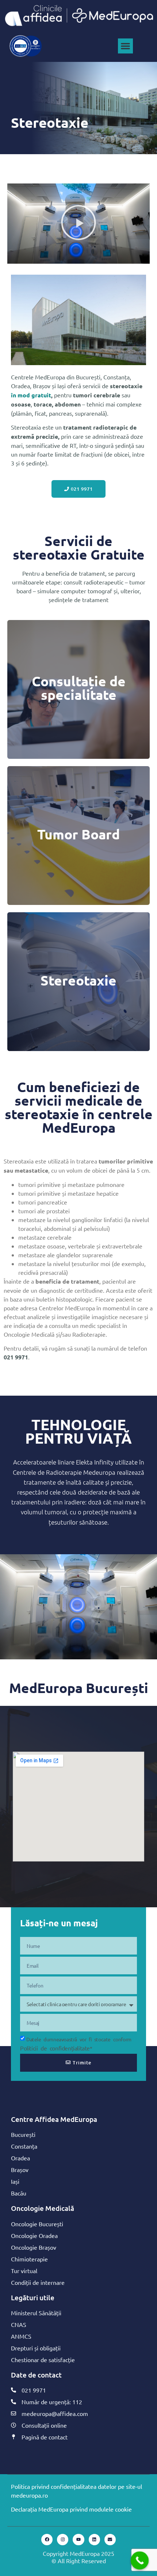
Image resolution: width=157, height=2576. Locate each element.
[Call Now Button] (140, 2561)
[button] (125, 46)
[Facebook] (47, 2540)
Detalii (79, 853)
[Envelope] (110, 2540)
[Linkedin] (94, 2540)
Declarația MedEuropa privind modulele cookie (71, 2509)
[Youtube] (78, 2540)
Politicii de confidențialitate (55, 2048)
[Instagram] (63, 2540)
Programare (78, 706)
